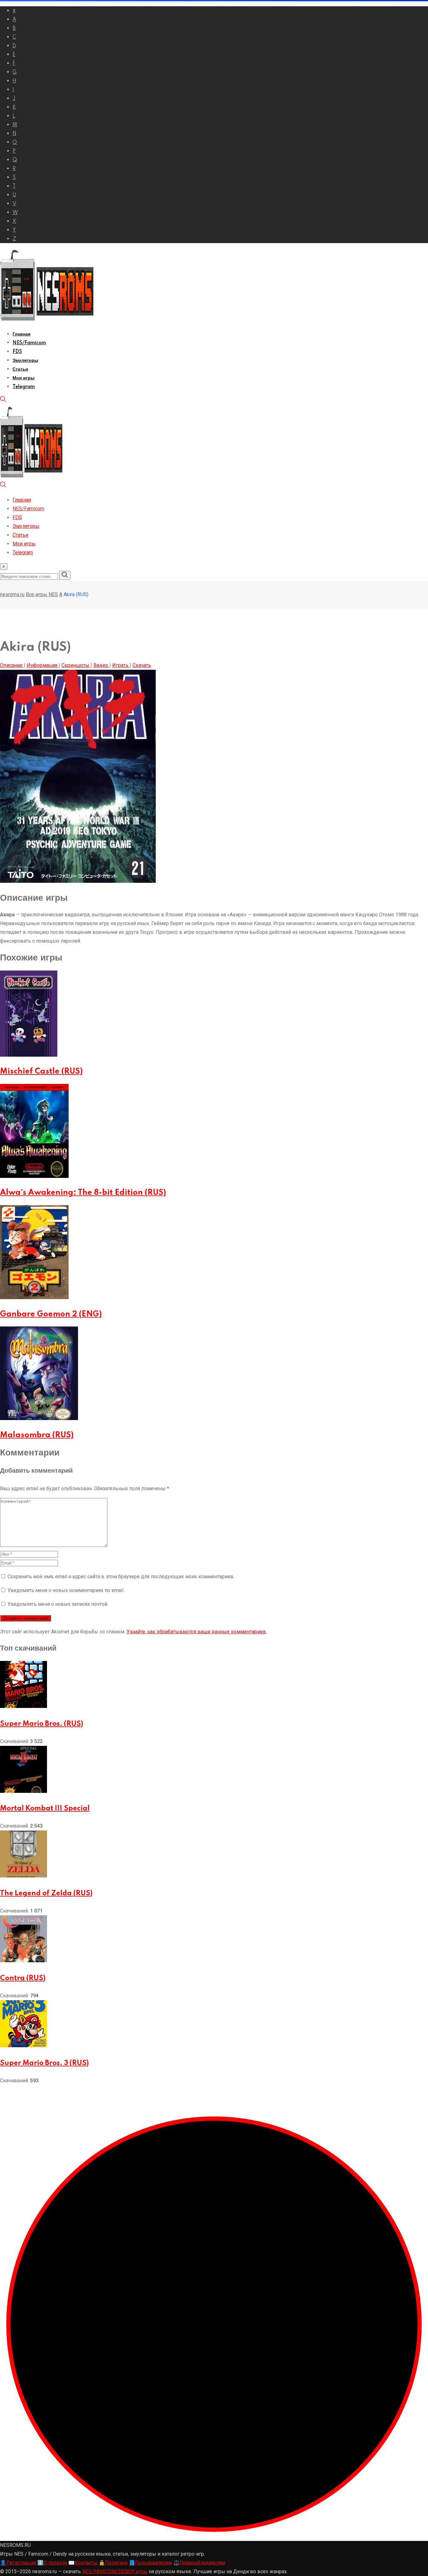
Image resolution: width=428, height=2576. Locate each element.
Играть (121, 665)
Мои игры (23, 378)
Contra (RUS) (23, 1978)
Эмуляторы (25, 361)
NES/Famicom (29, 343)
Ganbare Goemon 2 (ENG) (51, 1314)
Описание (12, 665)
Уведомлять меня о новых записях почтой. (58, 1604)
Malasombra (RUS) (37, 1435)
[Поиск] (3, 401)
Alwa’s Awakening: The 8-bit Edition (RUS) (83, 1193)
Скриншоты (76, 665)
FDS (17, 352)
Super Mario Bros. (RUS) (42, 1724)
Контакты (83, 2563)
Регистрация (18, 2563)
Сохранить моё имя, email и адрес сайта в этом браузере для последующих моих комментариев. (121, 1577)
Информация (43, 665)
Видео (101, 665)
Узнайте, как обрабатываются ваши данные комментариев (196, 1632)
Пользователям (150, 2563)
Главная (21, 334)
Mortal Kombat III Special (45, 1808)
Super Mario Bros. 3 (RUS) (44, 2063)
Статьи (20, 369)
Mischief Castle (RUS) (41, 1072)
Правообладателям (199, 2563)
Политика (113, 2563)
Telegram (24, 387)
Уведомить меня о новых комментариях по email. (66, 1590)
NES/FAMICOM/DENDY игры (115, 2571)
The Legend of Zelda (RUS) (46, 1893)
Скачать (142, 665)
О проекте (52, 2563)
